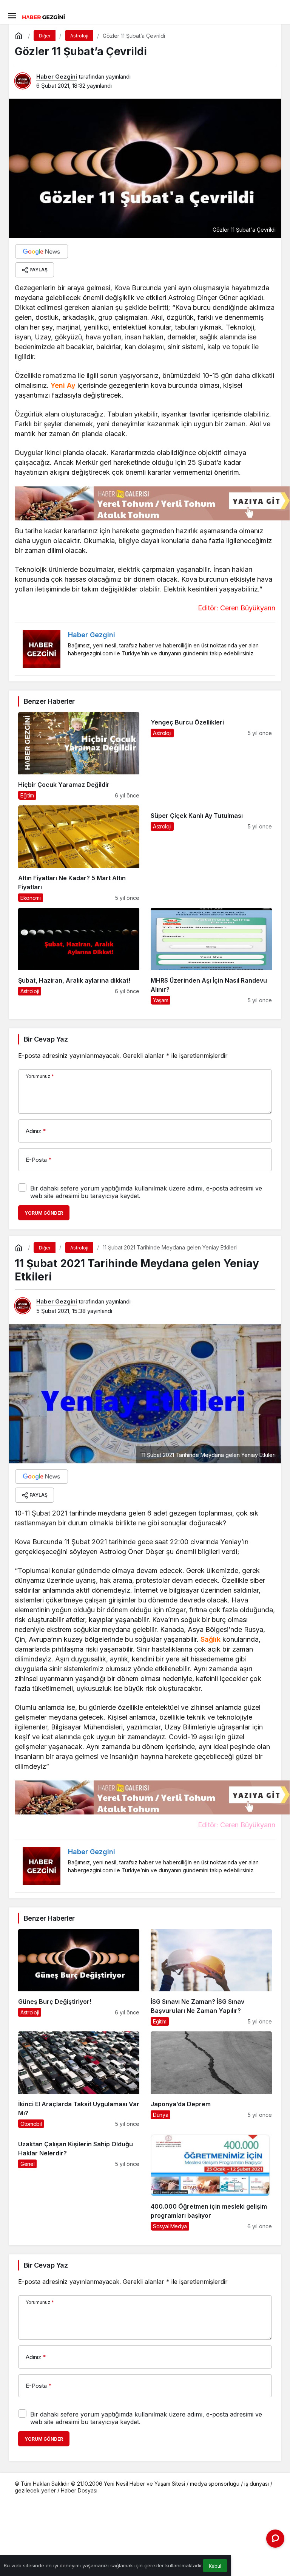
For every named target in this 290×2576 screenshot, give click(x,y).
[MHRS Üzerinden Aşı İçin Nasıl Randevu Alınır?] (211, 956)
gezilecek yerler (35, 2490)
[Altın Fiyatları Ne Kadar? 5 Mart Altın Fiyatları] (79, 854)
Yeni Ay (63, 385)
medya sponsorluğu (215, 2484)
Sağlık (211, 1639)
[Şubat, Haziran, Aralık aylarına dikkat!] (79, 956)
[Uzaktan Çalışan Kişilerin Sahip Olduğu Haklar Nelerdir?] (79, 2182)
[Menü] (12, 15)
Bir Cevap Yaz (46, 1039)
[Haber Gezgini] (43, 16)
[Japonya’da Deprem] (211, 2080)
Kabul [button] (215, 2566)
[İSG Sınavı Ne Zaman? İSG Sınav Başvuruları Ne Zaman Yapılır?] (211, 1977)
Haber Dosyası (79, 2490)
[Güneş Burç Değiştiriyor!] (79, 1977)
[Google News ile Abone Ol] (42, 251)
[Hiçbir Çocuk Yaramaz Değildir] (79, 756)
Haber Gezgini (57, 77)
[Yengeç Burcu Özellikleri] (211, 756)
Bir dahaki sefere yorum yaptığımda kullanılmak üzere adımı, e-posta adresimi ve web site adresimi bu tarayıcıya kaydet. (146, 1192)
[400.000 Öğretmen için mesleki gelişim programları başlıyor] (211, 2182)
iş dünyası (257, 2484)
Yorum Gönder (44, 1213)
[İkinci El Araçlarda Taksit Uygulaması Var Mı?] (79, 2080)
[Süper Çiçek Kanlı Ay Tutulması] (211, 854)
